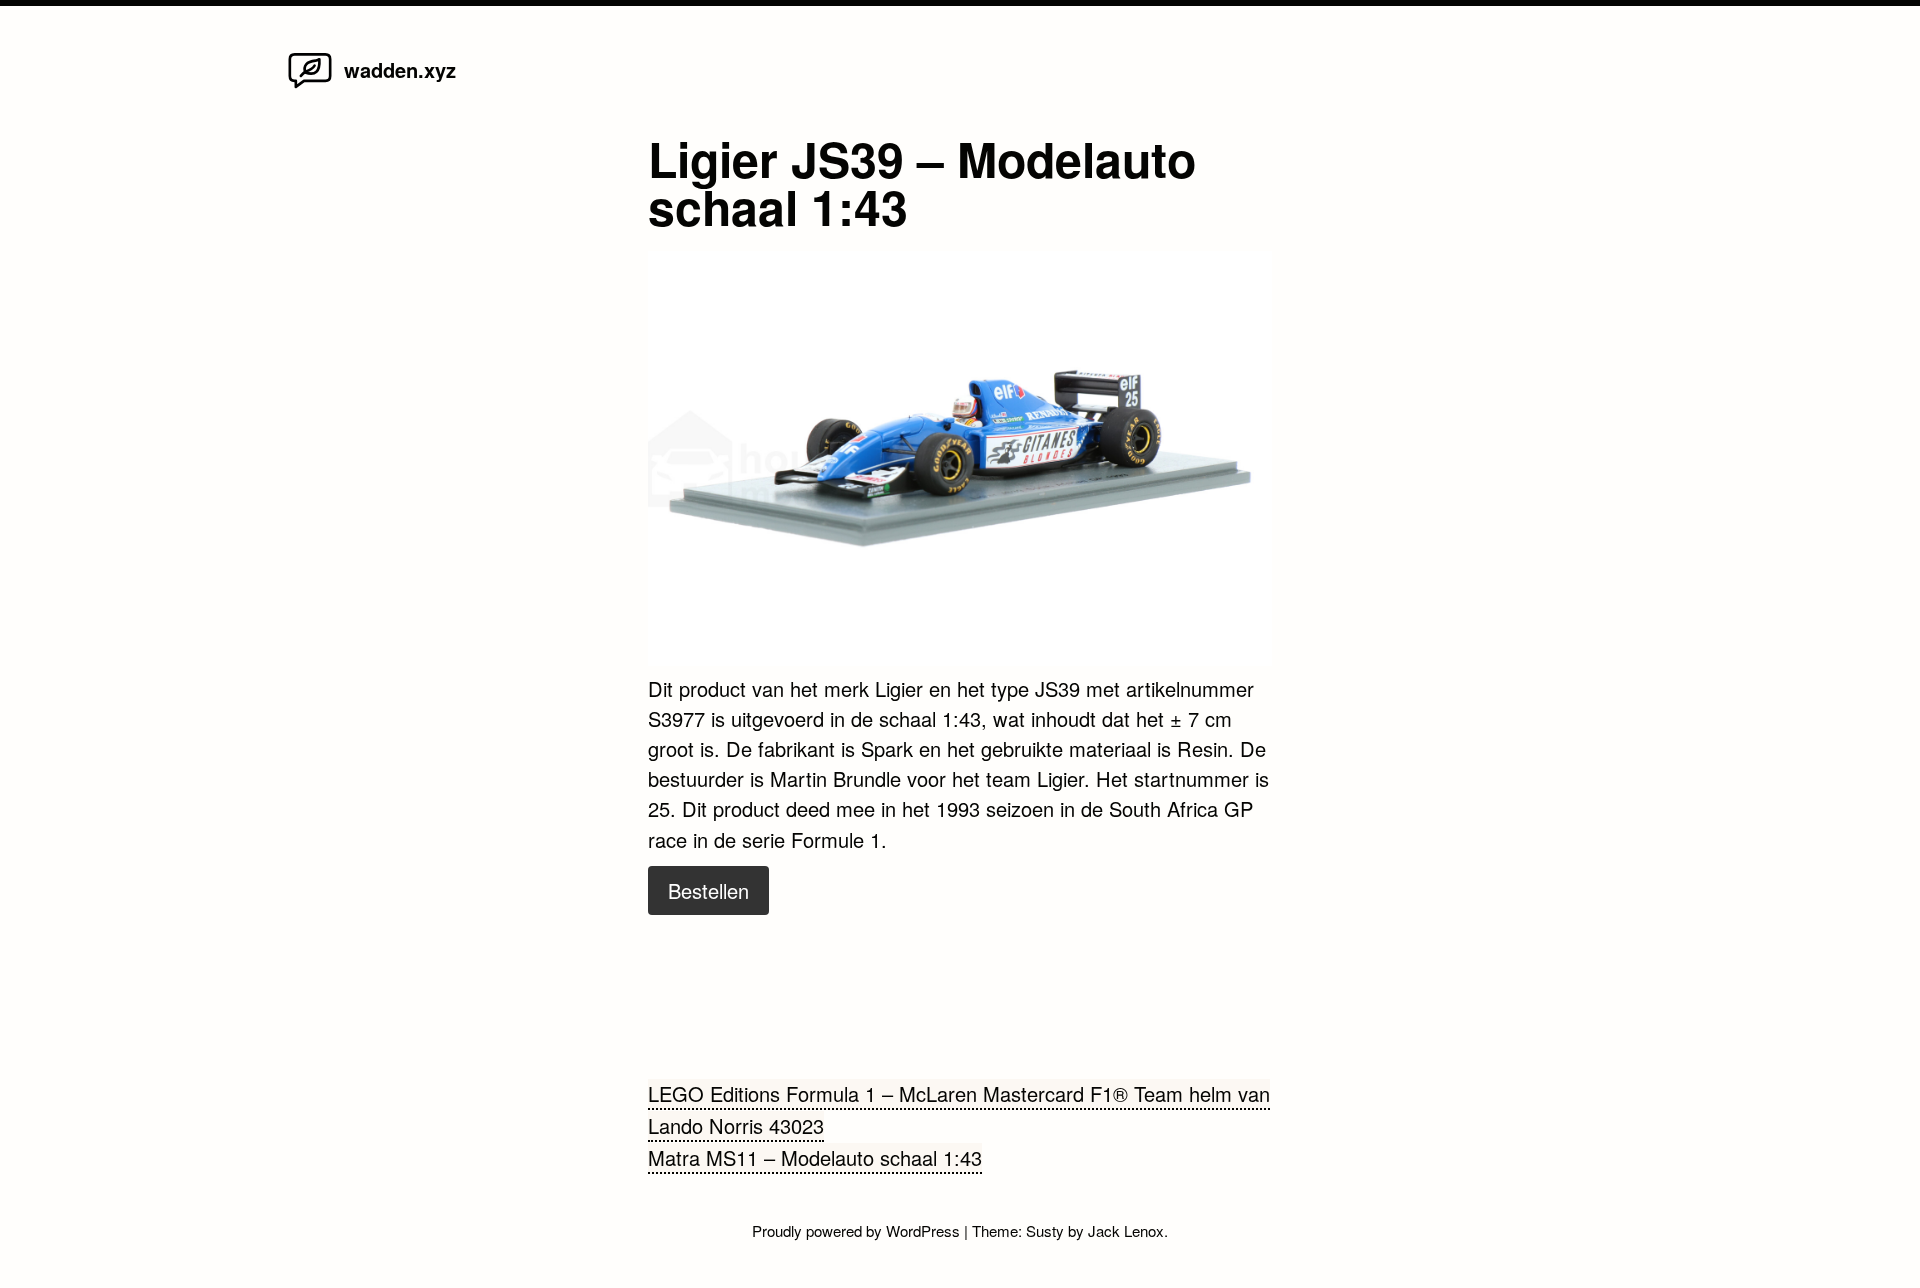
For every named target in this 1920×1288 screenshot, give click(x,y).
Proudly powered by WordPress (858, 1230)
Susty (1045, 1230)
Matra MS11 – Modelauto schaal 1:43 (815, 1157)
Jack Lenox (1126, 1230)
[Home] (310, 86)
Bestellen (708, 890)
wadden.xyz (400, 69)
